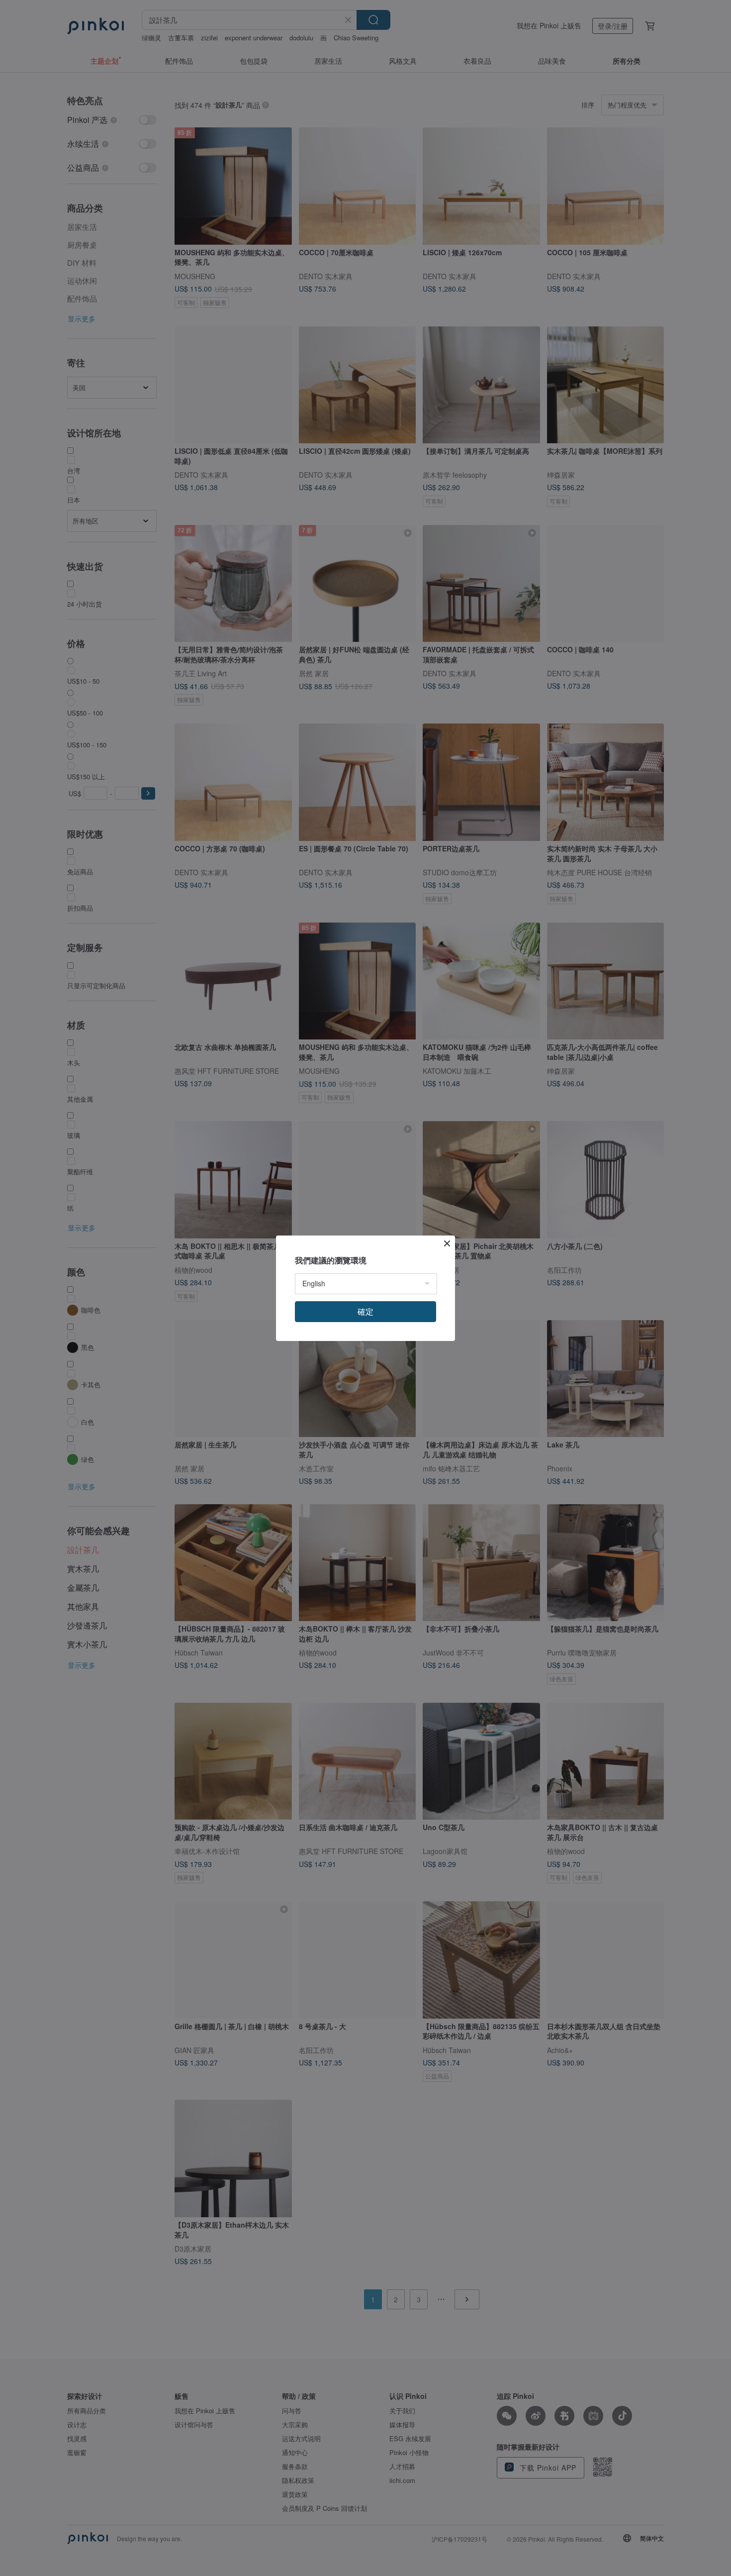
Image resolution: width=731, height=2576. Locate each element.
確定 (365, 1311)
